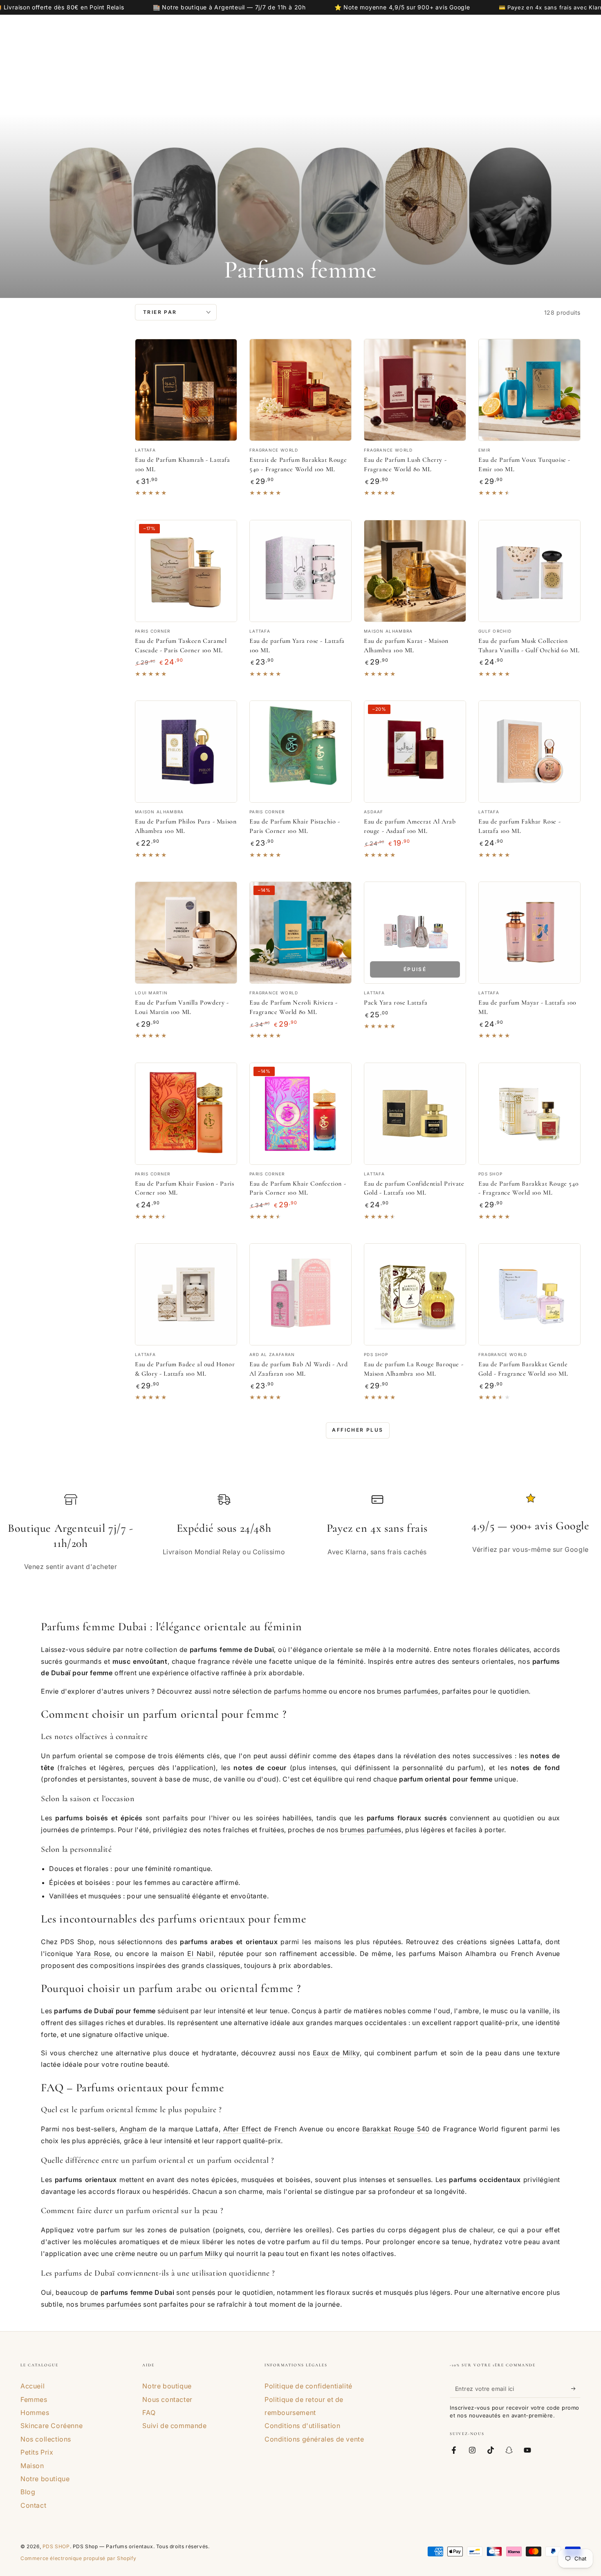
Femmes (34, 2399)
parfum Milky (201, 2254)
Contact (33, 2505)
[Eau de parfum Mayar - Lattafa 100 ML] (529, 933)
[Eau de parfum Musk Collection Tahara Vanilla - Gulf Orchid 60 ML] (529, 571)
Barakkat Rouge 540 (396, 2129)
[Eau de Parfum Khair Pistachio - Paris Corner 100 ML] (300, 752)
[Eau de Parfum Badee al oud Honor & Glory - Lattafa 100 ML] (186, 1294)
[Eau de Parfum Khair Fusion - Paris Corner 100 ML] (186, 1114)
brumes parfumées (408, 1691)
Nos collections (46, 2439)
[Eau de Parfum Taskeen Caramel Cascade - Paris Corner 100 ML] (186, 571)
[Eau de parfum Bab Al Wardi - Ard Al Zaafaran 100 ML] (300, 1294)
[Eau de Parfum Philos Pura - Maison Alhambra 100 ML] (186, 752)
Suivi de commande (174, 2426)
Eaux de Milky (336, 2053)
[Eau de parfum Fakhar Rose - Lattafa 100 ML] (529, 752)
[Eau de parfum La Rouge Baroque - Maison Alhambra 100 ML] (415, 1294)
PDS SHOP (56, 2546)
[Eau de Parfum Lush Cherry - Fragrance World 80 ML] (415, 390)
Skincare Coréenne (52, 2426)
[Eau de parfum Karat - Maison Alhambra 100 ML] (415, 571)
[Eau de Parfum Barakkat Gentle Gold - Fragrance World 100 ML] (529, 1294)
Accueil (33, 2386)
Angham (133, 2129)
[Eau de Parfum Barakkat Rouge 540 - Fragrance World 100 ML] (529, 1114)
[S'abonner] (576, 2388)
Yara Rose (93, 1954)
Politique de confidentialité (308, 2386)
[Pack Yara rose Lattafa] (415, 933)
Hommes (35, 2413)
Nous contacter (167, 2399)
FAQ (149, 2413)
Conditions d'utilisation (302, 2426)
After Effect (242, 2129)
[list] (300, 1537)
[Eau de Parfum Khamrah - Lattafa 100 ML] (186, 390)
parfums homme (300, 1691)
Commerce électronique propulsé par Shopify (78, 2558)
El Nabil (201, 1954)
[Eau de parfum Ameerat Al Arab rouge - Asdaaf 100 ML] (415, 752)
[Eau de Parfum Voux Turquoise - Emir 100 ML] (529, 390)
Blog (28, 2492)
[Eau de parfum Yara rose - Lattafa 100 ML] (300, 571)
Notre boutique (45, 2479)
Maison (32, 2466)
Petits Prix (37, 2452)
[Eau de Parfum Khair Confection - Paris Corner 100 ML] (300, 1114)
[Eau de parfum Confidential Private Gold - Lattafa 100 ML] (415, 1114)
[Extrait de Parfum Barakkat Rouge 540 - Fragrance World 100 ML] (300, 390)
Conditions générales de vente (314, 2439)
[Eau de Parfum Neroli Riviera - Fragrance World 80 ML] (300, 933)
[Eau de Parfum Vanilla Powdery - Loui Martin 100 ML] (186, 933)
